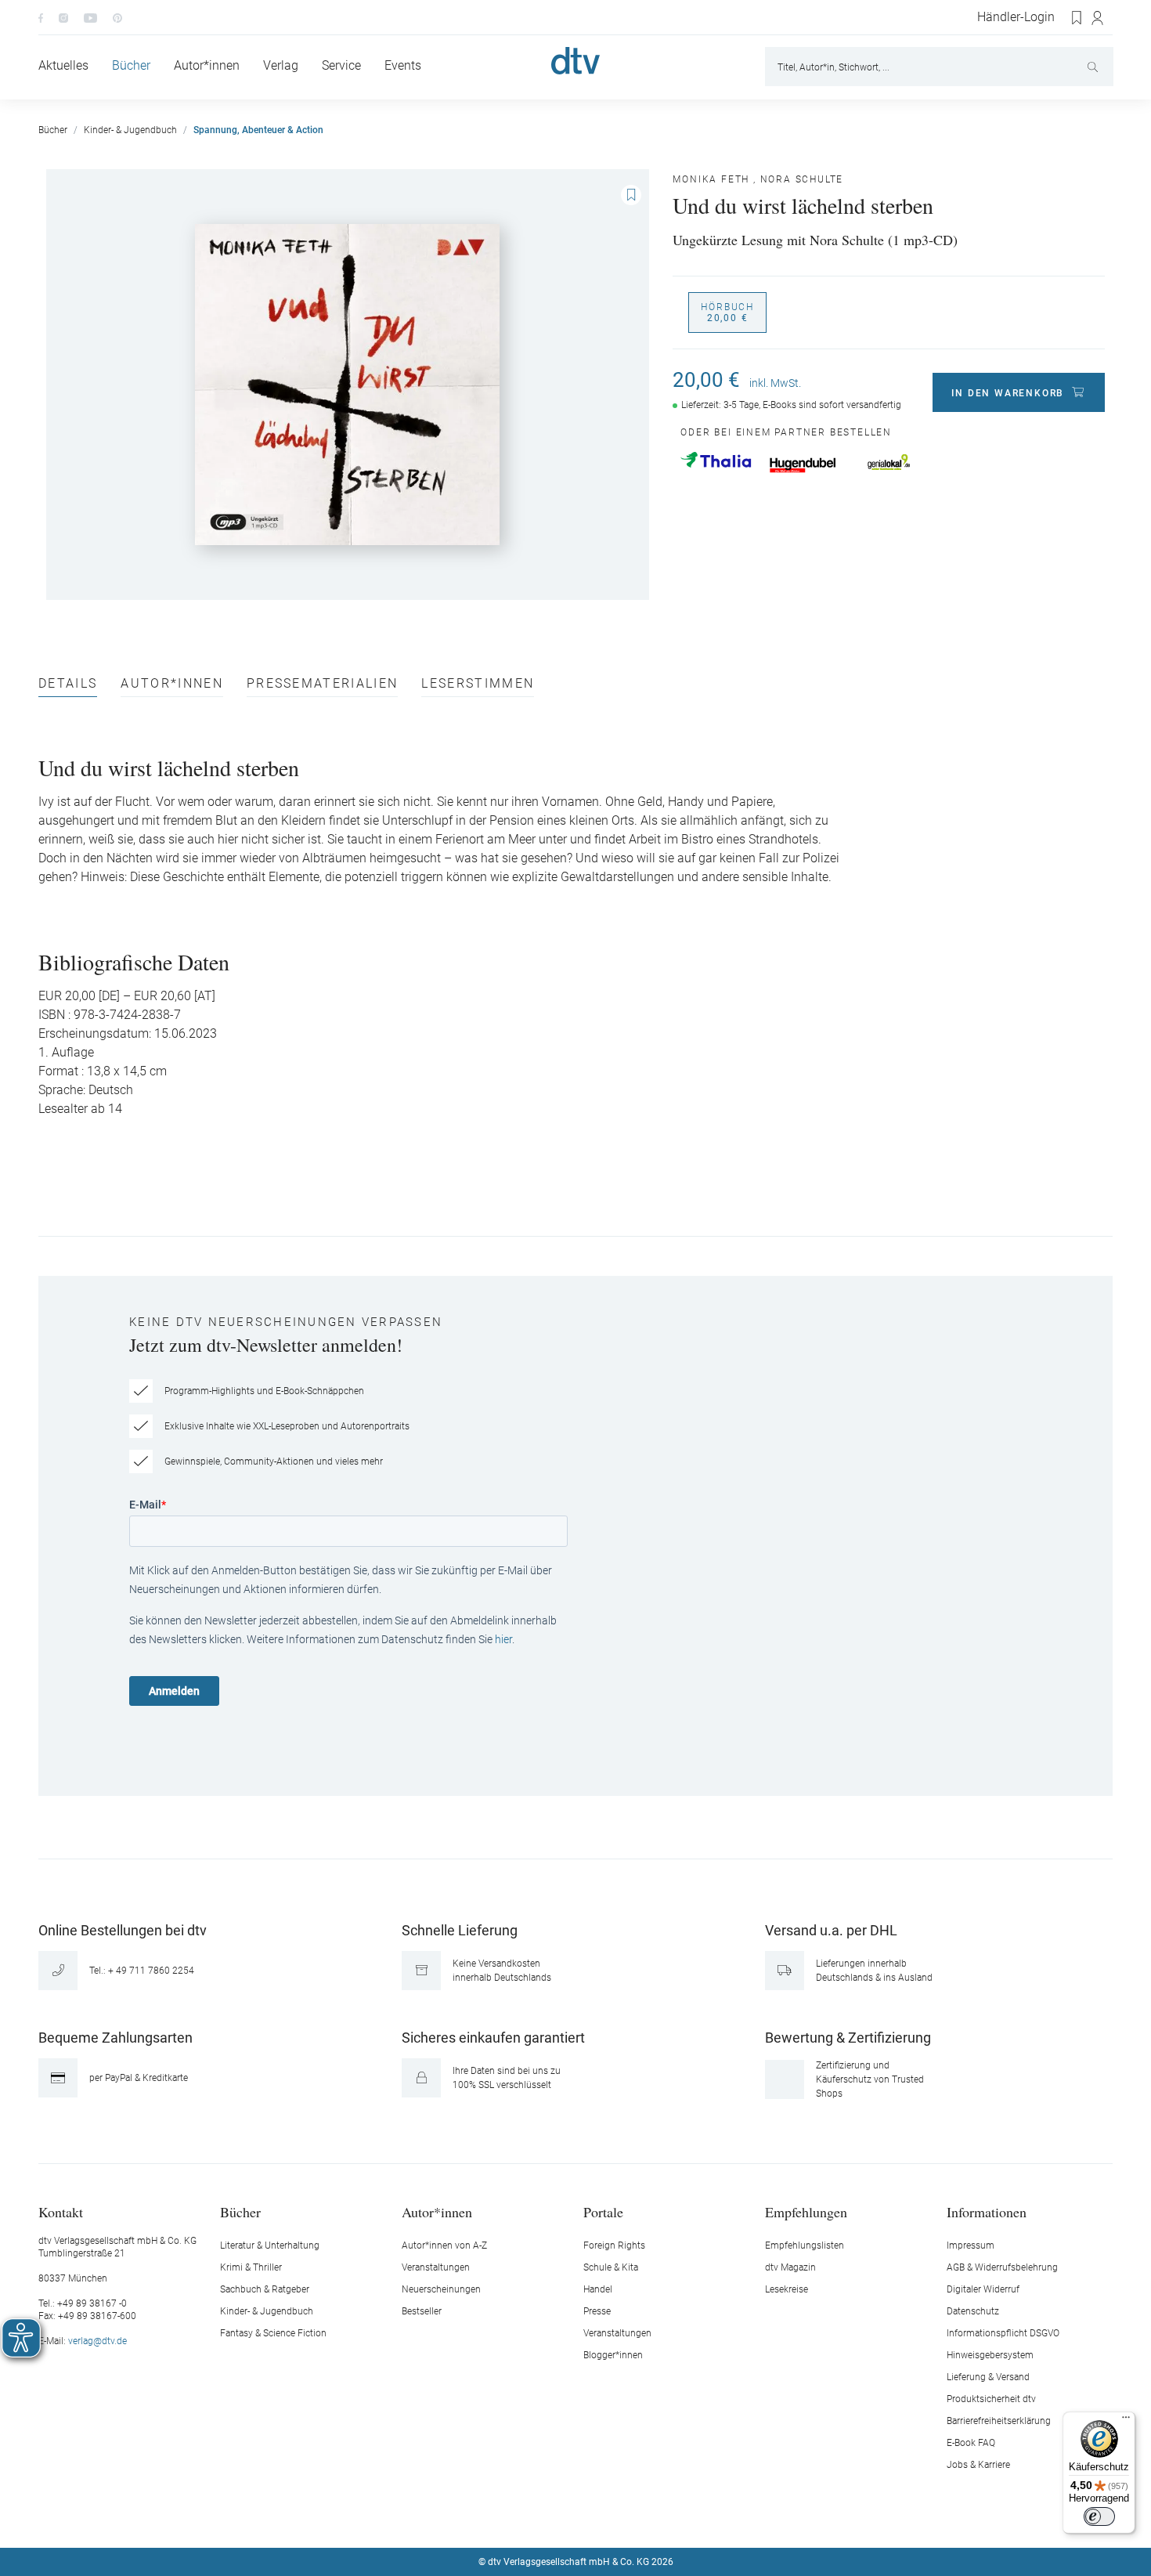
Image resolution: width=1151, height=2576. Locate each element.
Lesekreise (787, 2289)
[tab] (68, 687)
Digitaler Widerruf (983, 2289)
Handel (598, 2289)
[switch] (1099, 2516)
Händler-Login (1016, 17)
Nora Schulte (802, 179)
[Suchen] (1094, 67)
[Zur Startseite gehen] (575, 61)
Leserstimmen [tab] (478, 684)
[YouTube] (90, 17)
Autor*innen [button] (437, 2211)
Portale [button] (603, 2211)
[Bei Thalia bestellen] (716, 460)
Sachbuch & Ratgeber (265, 2289)
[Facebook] (41, 17)
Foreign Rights (614, 2245)
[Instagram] (63, 17)
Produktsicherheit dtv (991, 2399)
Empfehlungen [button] (806, 2211)
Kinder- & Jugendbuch (267, 2311)
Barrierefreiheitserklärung (999, 2421)
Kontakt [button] (61, 2211)
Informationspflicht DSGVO (1003, 2333)
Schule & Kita (611, 2267)
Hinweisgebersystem (990, 2355)
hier (503, 1639)
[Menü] (1126, 2421)
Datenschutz (973, 2311)
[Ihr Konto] (1098, 18)
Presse (597, 2311)
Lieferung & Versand (988, 2377)
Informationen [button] (987, 2211)
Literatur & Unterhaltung (270, 2245)
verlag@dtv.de (97, 2341)
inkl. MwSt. (775, 383)
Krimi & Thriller (251, 2267)
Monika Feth (711, 179)
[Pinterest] (117, 17)
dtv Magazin (790, 2267)
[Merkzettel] (1077, 18)
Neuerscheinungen (441, 2289)
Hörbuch (727, 313)
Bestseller (422, 2311)
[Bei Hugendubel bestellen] (803, 465)
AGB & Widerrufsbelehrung (1002, 2267)
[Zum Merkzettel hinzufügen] (631, 195)
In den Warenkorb (1008, 393)
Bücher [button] (240, 2211)
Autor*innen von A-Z (444, 2245)
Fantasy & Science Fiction (273, 2333)
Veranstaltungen (436, 2267)
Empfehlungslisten (805, 2245)
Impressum (971, 2245)
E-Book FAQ (971, 2443)
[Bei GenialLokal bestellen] (889, 462)
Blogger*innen (613, 2355)
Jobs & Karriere (978, 2465)
